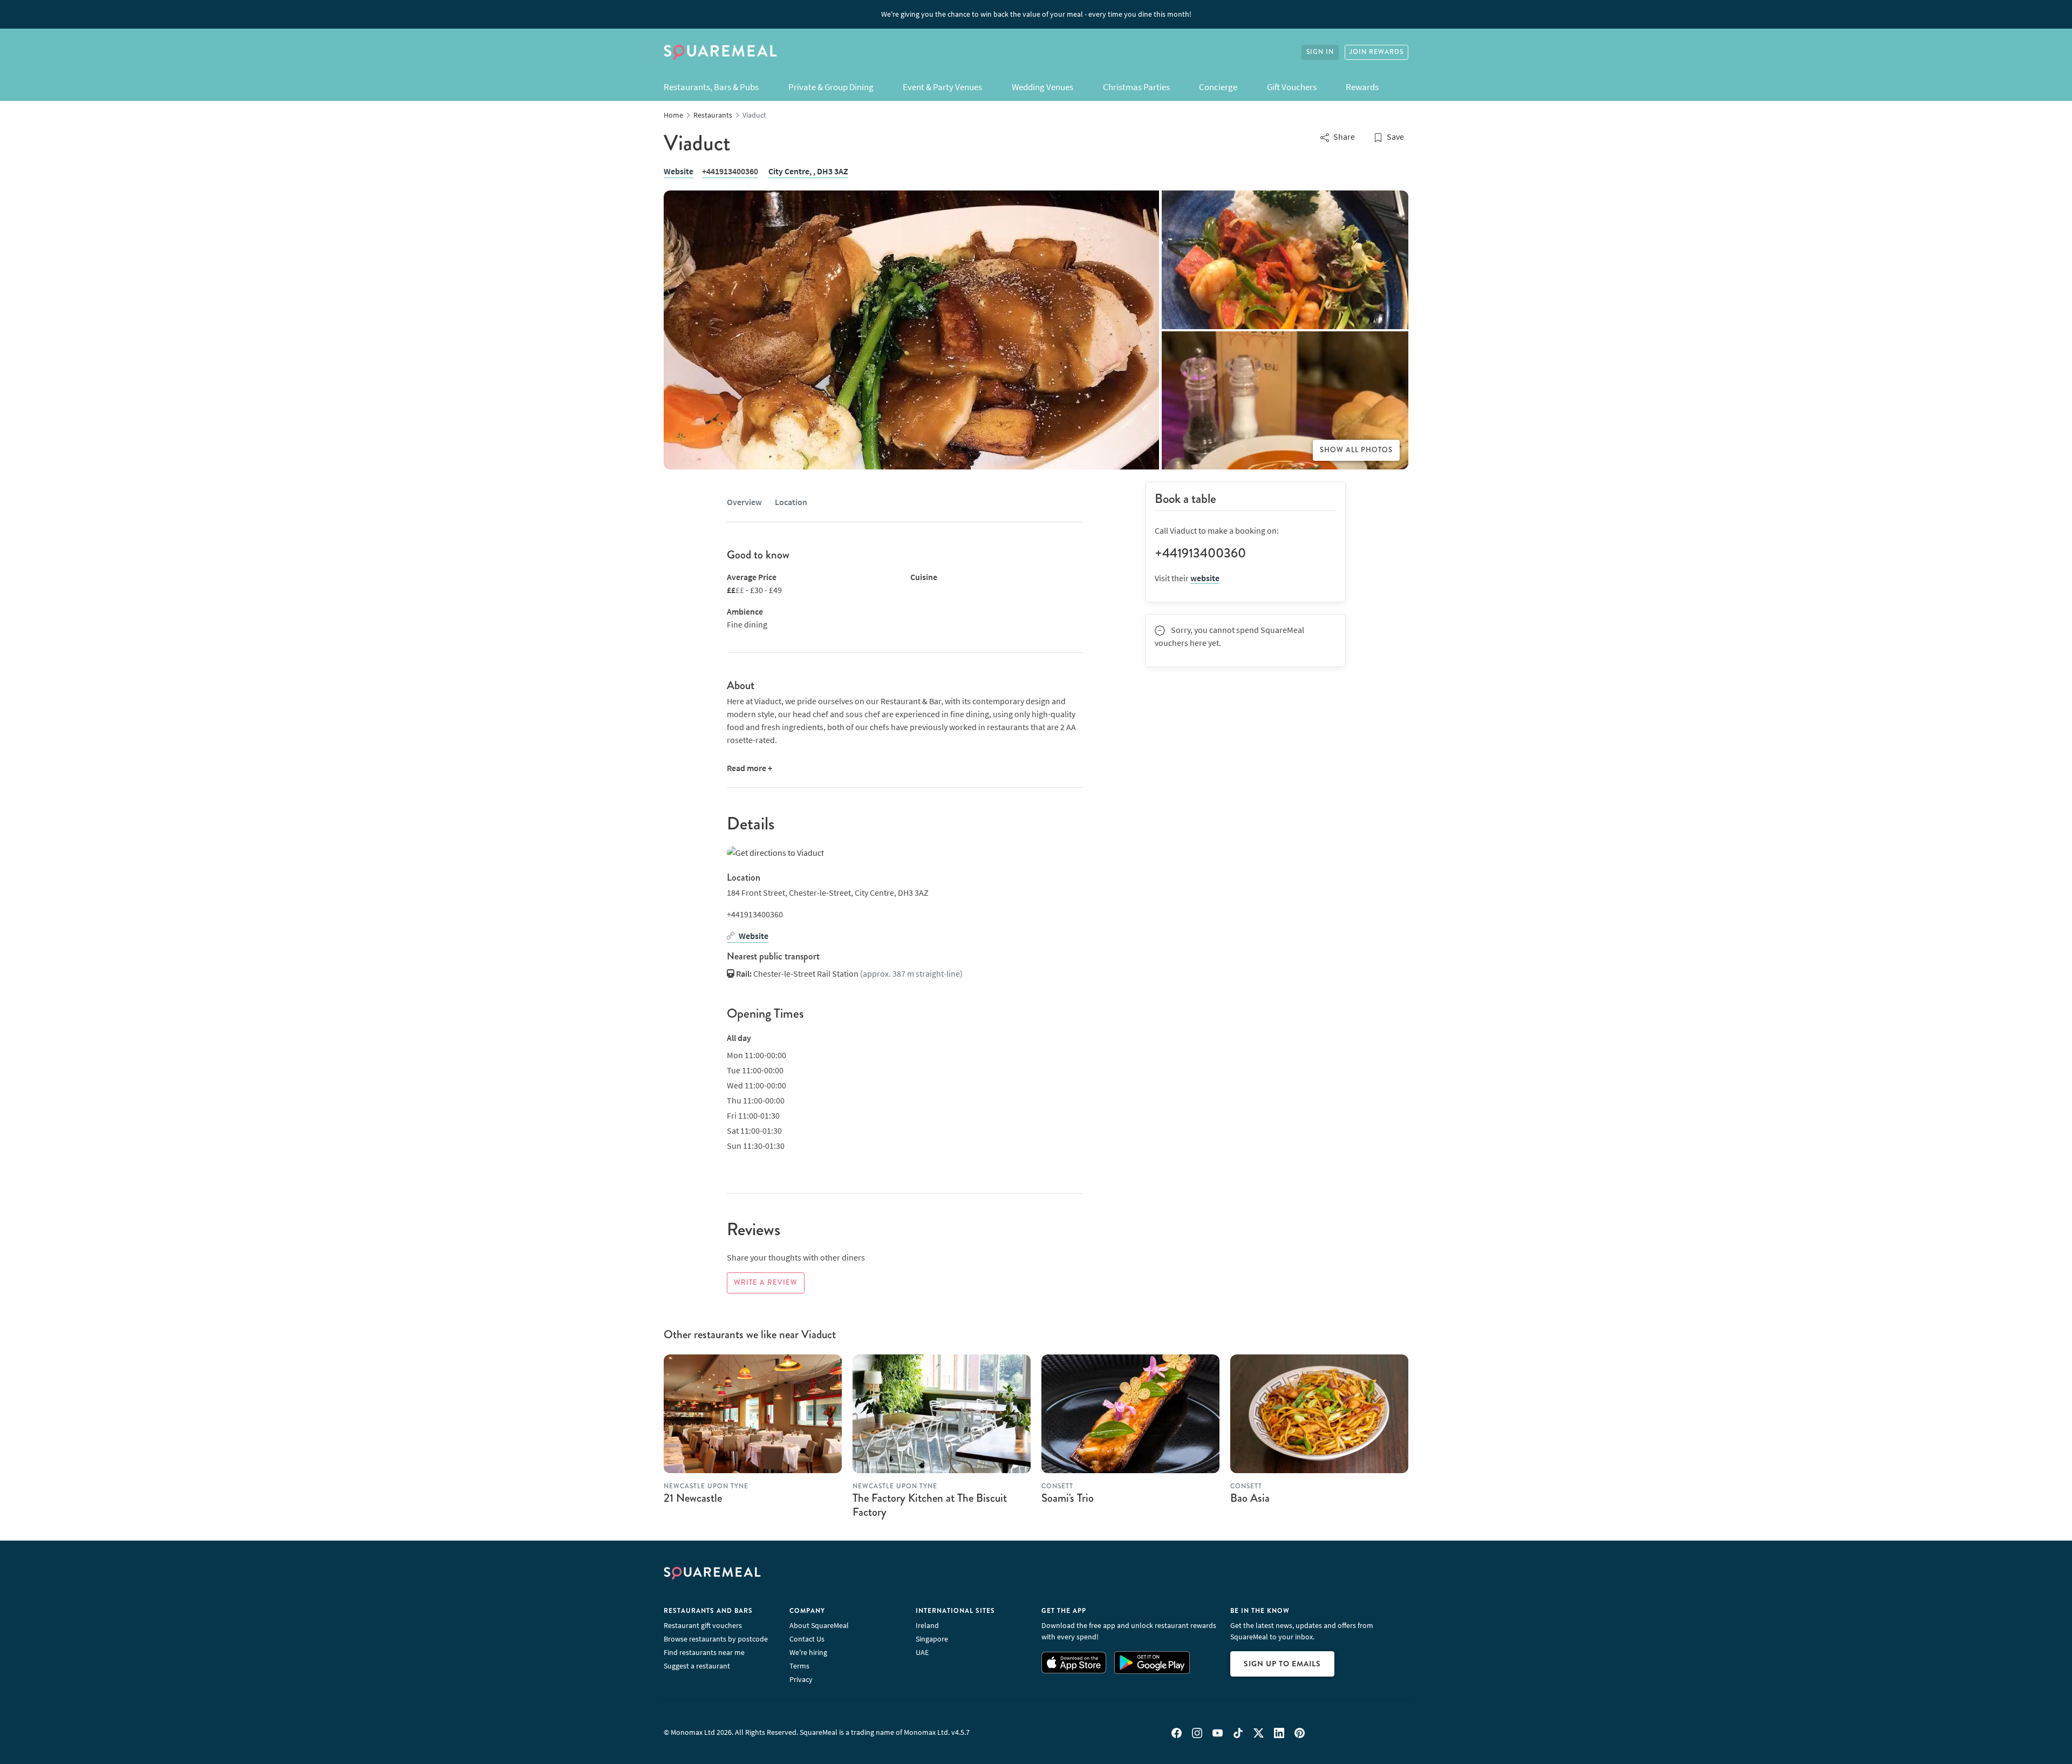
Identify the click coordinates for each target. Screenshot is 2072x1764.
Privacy (801, 1679)
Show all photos (1356, 450)
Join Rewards (1376, 52)
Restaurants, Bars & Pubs (711, 87)
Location (791, 502)
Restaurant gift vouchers (703, 1625)
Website (679, 171)
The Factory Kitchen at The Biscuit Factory (930, 1505)
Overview (744, 502)
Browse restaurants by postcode (716, 1639)
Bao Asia (1250, 1498)
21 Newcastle (693, 1498)
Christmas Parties (1136, 87)
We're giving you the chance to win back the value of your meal (1036, 14)
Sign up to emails (1282, 1664)
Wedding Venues (1042, 87)
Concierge (1218, 87)
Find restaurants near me (704, 1652)
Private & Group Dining (831, 87)
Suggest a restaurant (697, 1666)
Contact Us (807, 1639)
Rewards (1362, 87)
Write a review (766, 1283)
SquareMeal (720, 52)
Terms (799, 1666)
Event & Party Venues (942, 87)
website (1205, 578)
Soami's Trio (1068, 1498)
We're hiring (808, 1652)
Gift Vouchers (1292, 87)
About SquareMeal (819, 1625)
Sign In (1320, 52)
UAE (922, 1652)
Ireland (927, 1625)
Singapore (932, 1639)
